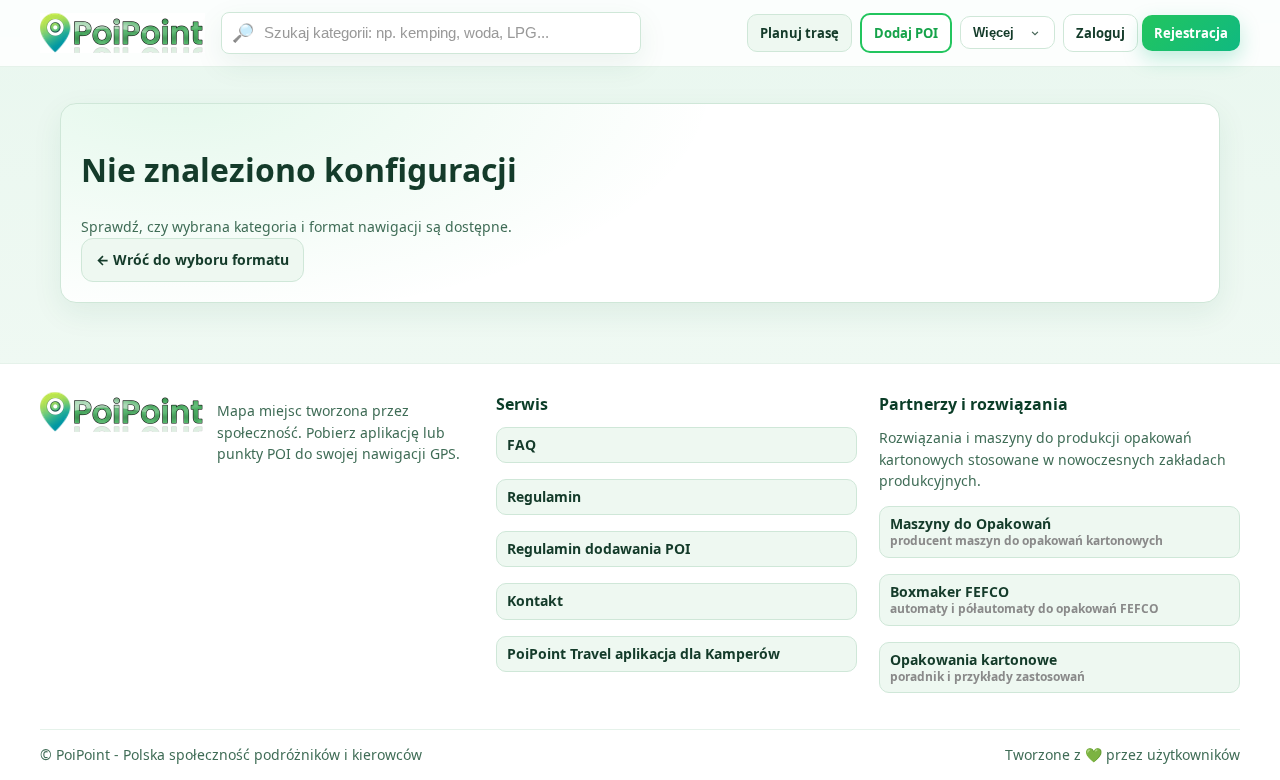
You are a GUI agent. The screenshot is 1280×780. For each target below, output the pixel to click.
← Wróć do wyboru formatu (192, 259)
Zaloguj (1100, 33)
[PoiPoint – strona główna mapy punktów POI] (122, 33)
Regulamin (544, 496)
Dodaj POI (906, 33)
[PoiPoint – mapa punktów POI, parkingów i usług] (122, 412)
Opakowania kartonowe (987, 667)
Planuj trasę (799, 33)
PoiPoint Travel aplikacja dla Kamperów (643, 653)
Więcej (993, 32)
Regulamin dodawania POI (598, 548)
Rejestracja (1191, 33)
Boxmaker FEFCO (1024, 599)
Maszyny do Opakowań (1026, 531)
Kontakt (535, 600)
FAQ (521, 444)
